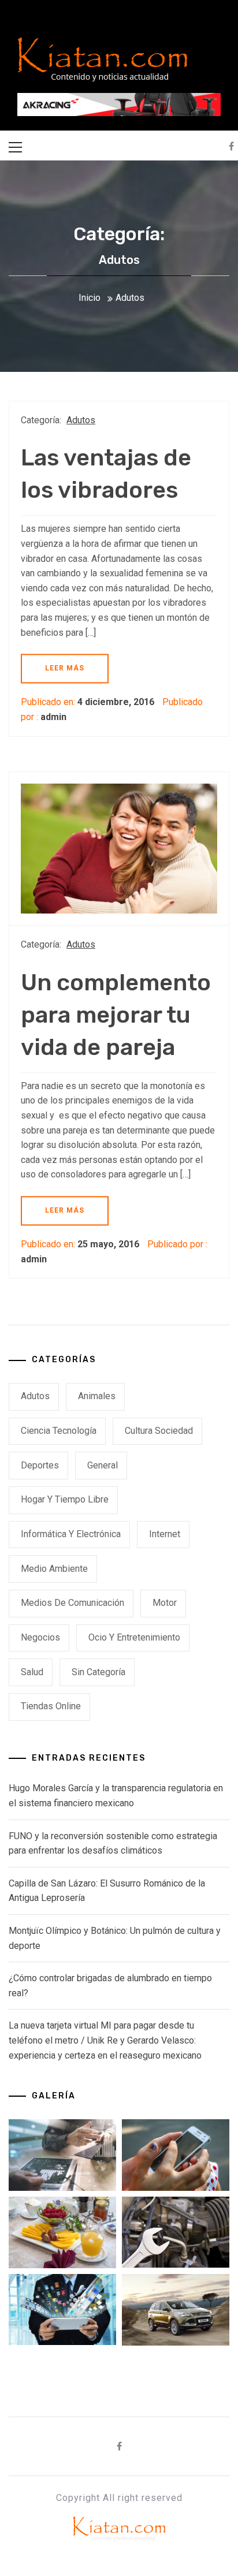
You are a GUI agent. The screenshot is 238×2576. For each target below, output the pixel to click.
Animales (97, 1396)
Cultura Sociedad (159, 1431)
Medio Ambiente (54, 1569)
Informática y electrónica (71, 1534)
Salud (32, 1672)
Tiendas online (51, 1706)
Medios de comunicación (72, 1603)
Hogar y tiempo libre (65, 1499)
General (103, 1465)
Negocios (40, 1637)
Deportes (40, 1465)
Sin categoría (98, 1672)
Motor (165, 1603)
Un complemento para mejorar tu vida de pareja (116, 1015)
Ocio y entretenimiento (134, 1637)
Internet (165, 1534)
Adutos (81, 420)
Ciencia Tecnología (59, 1431)
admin (53, 717)
